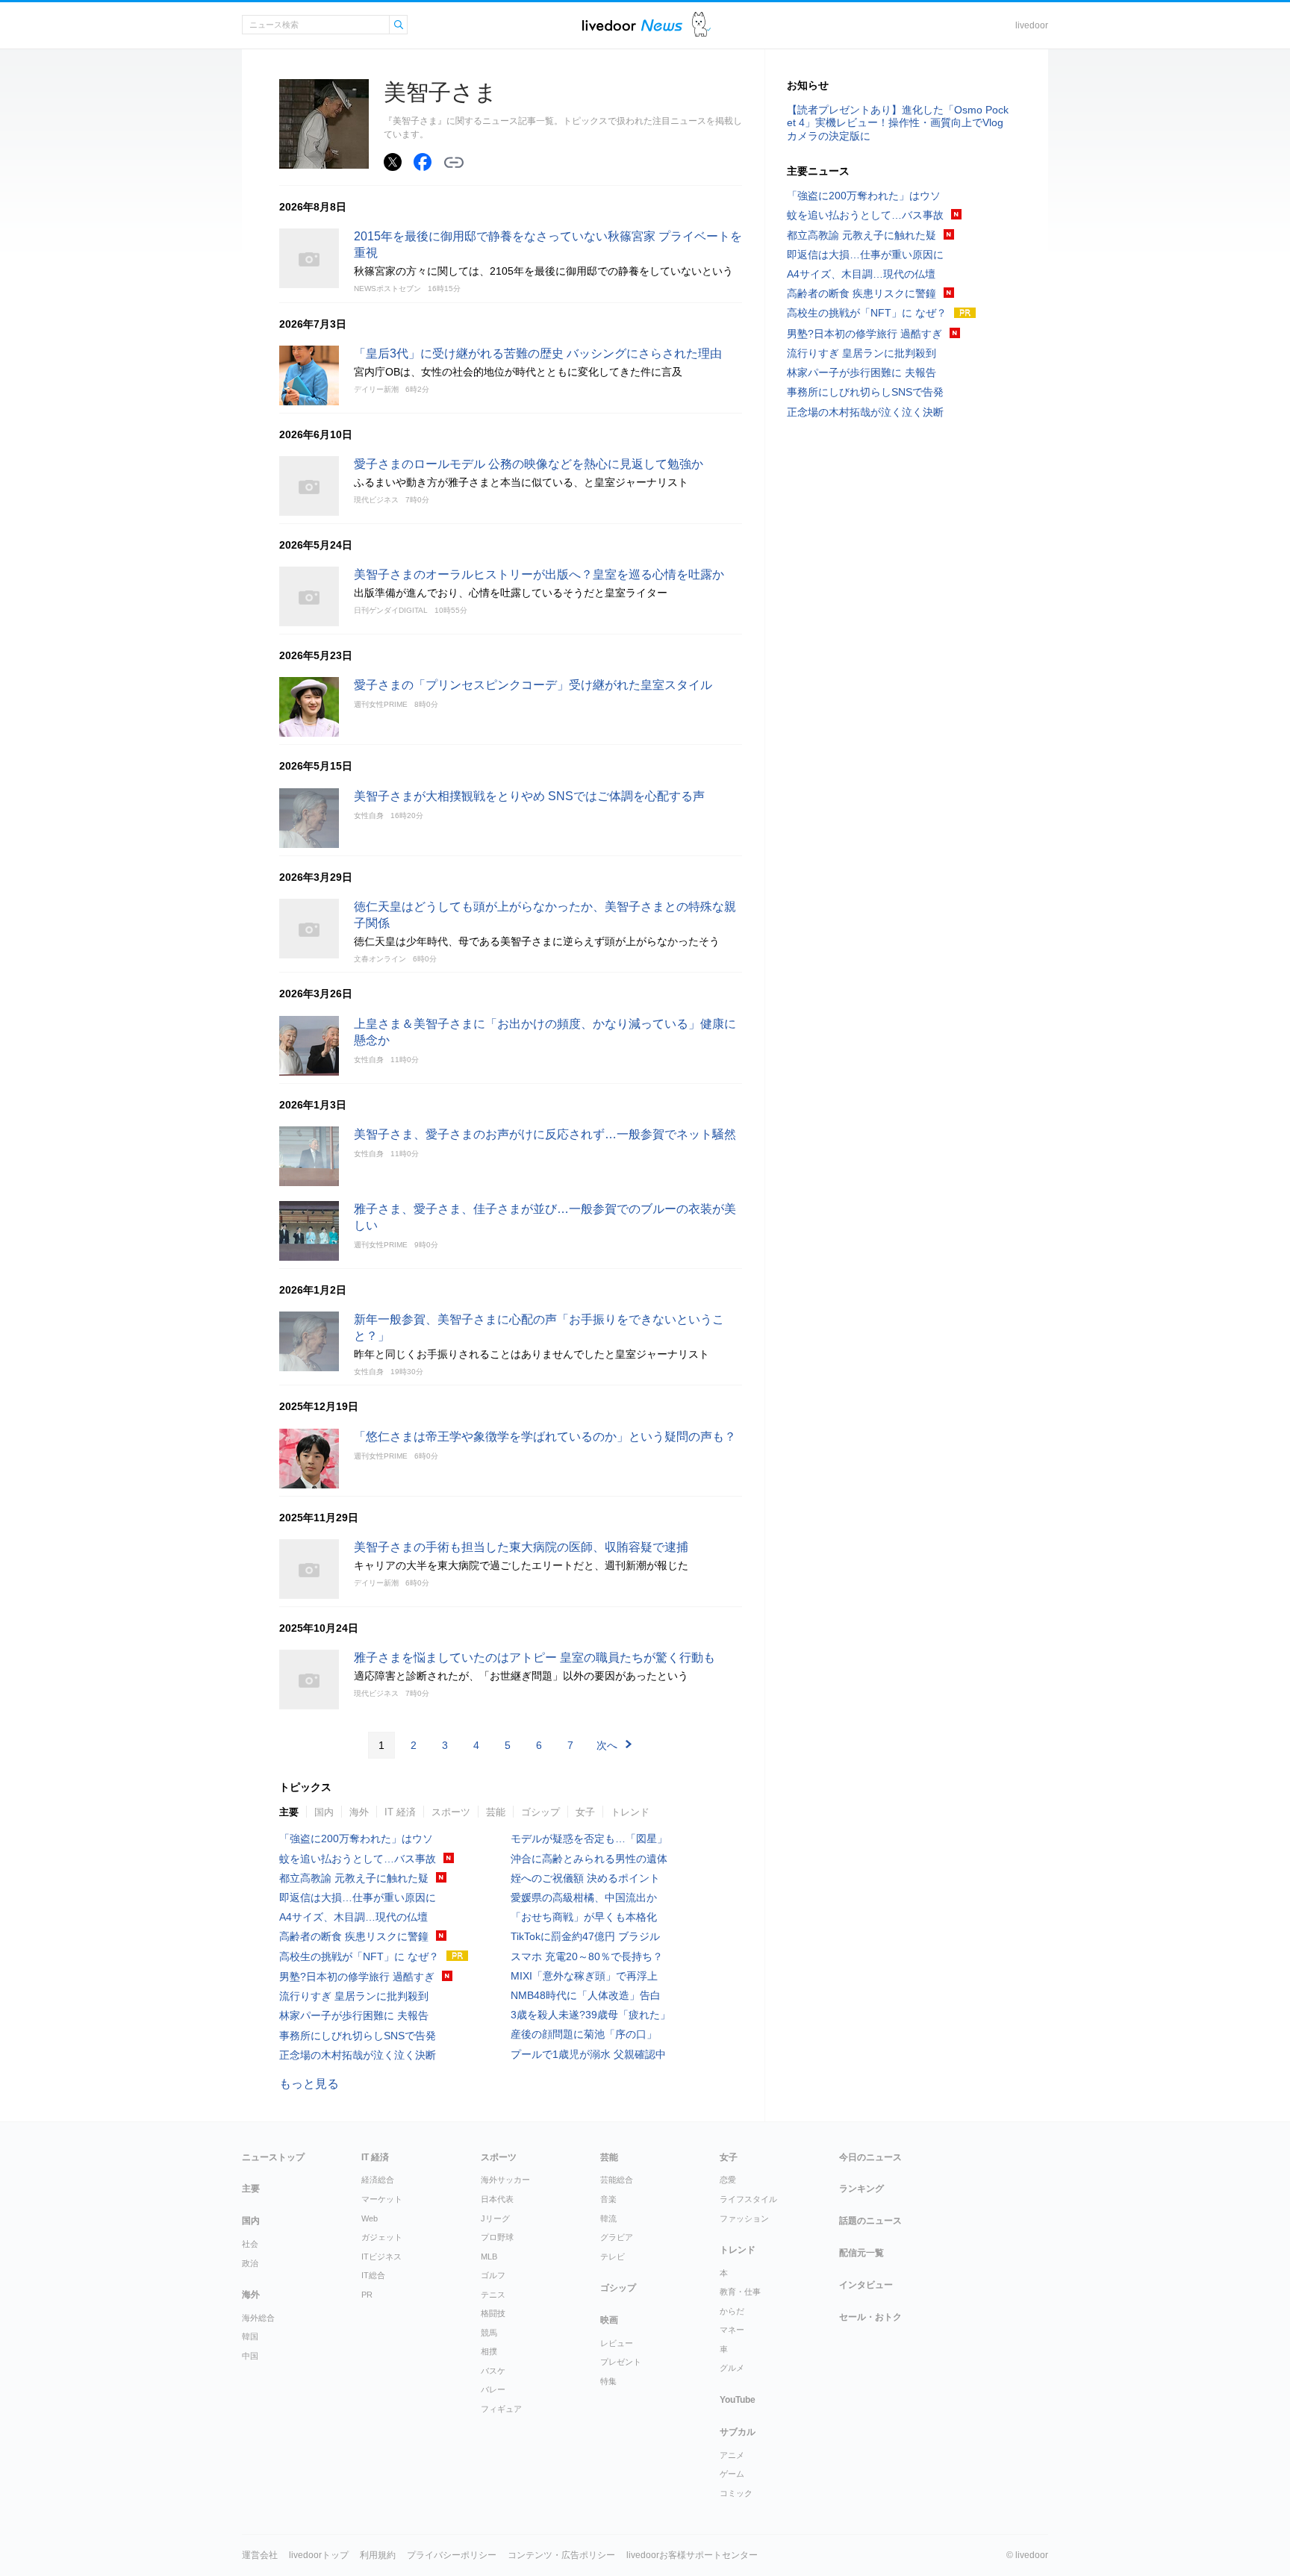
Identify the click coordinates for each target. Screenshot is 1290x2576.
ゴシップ (540, 1812)
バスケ (493, 2371)
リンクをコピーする (454, 163)
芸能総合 (617, 2180)
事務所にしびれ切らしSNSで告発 (358, 2036)
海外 (359, 1812)
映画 (609, 2320)
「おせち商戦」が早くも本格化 (584, 1917)
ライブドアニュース (632, 25)
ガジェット (382, 2237)
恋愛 (728, 2180)
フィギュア (501, 2409)
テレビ (613, 2257)
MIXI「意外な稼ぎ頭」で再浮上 (584, 1976)
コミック (736, 2493)
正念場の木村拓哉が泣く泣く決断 (358, 2055)
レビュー (617, 2343)
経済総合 (378, 2180)
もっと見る (309, 2084)
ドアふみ (701, 25)
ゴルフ (493, 2275)
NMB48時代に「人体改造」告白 (586, 1995)
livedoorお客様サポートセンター (692, 2555)
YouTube (738, 2400)
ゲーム (732, 2474)
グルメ (732, 2368)
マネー (732, 2330)
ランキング (861, 2189)
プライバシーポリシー (452, 2555)
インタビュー (866, 2285)
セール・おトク (870, 2317)
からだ (732, 2311)
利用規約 (378, 2555)
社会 (250, 2244)
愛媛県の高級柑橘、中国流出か (584, 1897)
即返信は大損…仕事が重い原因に (358, 1897)
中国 (250, 2356)
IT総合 (373, 2275)
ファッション (744, 2218)
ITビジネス (381, 2257)
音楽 (608, 2199)
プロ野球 (497, 2237)
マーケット (382, 2199)
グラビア (617, 2237)
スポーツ (451, 1812)
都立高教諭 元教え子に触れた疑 (354, 1878)
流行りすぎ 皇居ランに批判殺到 (354, 1996)
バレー (493, 2389)
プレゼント (621, 2362)
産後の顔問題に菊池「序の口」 (584, 2034)
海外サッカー (505, 2180)
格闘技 (493, 2313)
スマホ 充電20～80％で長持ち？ (587, 1956)
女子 (585, 1812)
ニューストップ (273, 2157)
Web (370, 2218)
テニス (493, 2295)
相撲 (489, 2351)
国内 (324, 1812)
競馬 (489, 2333)
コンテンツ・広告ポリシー (561, 2555)
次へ (607, 1745)
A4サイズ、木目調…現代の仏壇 (353, 1917)
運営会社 (260, 2555)
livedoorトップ (319, 2555)
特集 (608, 2381)
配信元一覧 (861, 2253)
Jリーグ (495, 2218)
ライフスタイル (748, 2199)
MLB (489, 2257)
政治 (250, 2263)
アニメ (732, 2455)
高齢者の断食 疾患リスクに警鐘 (354, 1936)
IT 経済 (400, 1812)
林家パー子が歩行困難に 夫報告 (354, 2015)
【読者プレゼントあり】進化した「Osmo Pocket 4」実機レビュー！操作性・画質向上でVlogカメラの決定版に (898, 122)
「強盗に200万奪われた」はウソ (356, 1839)
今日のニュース (870, 2157)
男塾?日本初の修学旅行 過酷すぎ (357, 1977)
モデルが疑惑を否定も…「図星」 (589, 1839)
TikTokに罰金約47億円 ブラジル (585, 1936)
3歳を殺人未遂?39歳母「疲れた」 (591, 2015)
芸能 (496, 1812)
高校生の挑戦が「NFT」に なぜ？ (359, 1956)
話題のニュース (870, 2221)
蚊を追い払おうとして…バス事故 (358, 1859)
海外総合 (258, 2318)
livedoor (1032, 25)
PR (367, 2295)
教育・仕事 (740, 2292)
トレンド (630, 1812)
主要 (289, 1812)
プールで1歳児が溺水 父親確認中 (588, 2054)
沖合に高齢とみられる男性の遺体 (589, 1859)
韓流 (608, 2218)
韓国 (250, 2336)
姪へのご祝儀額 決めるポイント (585, 1878)
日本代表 (497, 2199)
